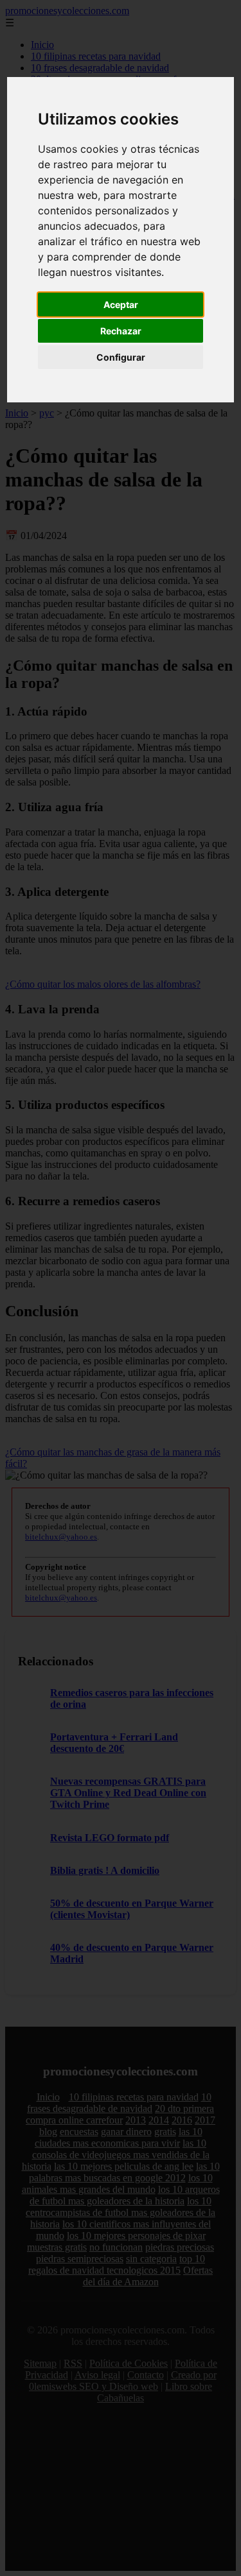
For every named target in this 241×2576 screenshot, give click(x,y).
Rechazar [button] (121, 331)
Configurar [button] (121, 357)
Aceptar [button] (121, 305)
